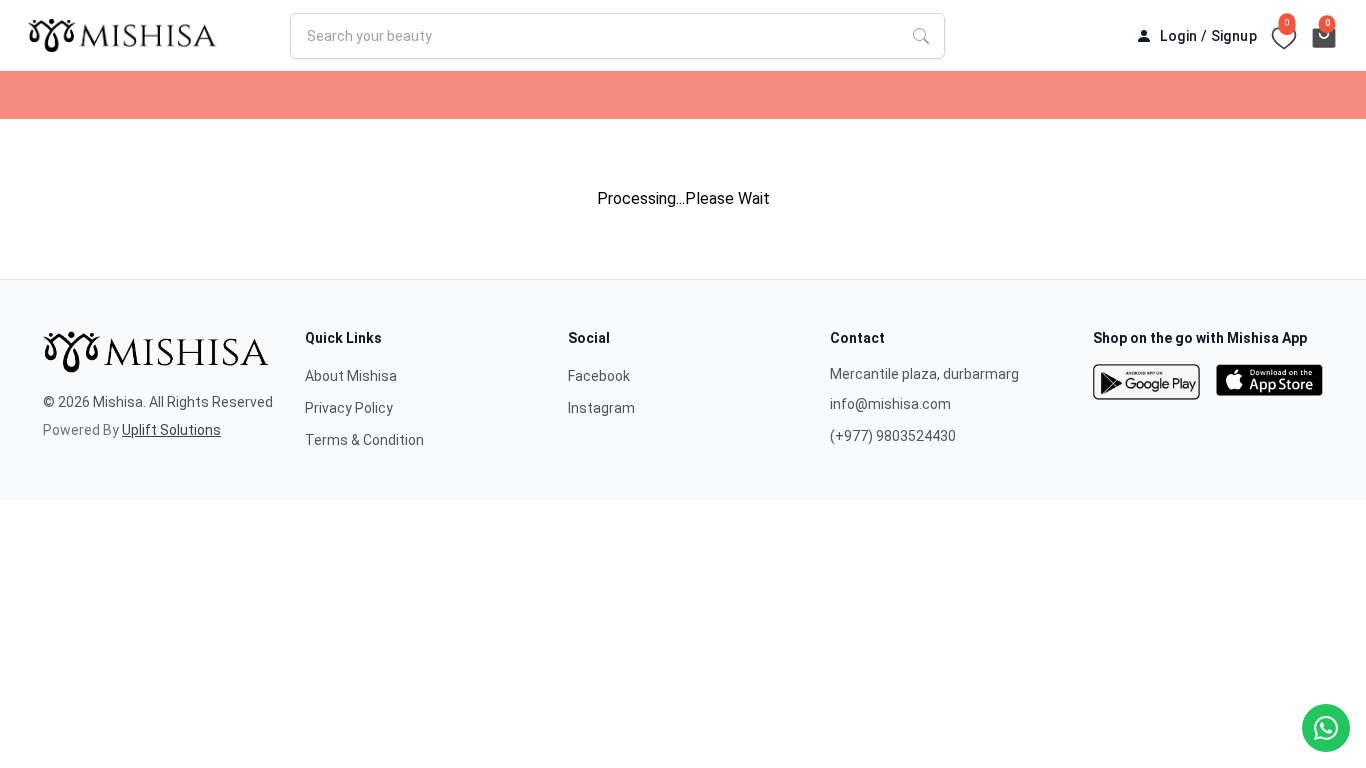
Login (1178, 36)
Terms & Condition (364, 440)
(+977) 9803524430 (893, 436)
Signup (1234, 36)
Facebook (599, 376)
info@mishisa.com (890, 404)
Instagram (601, 408)
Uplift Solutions (171, 430)
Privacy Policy (349, 408)
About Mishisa (351, 376)
